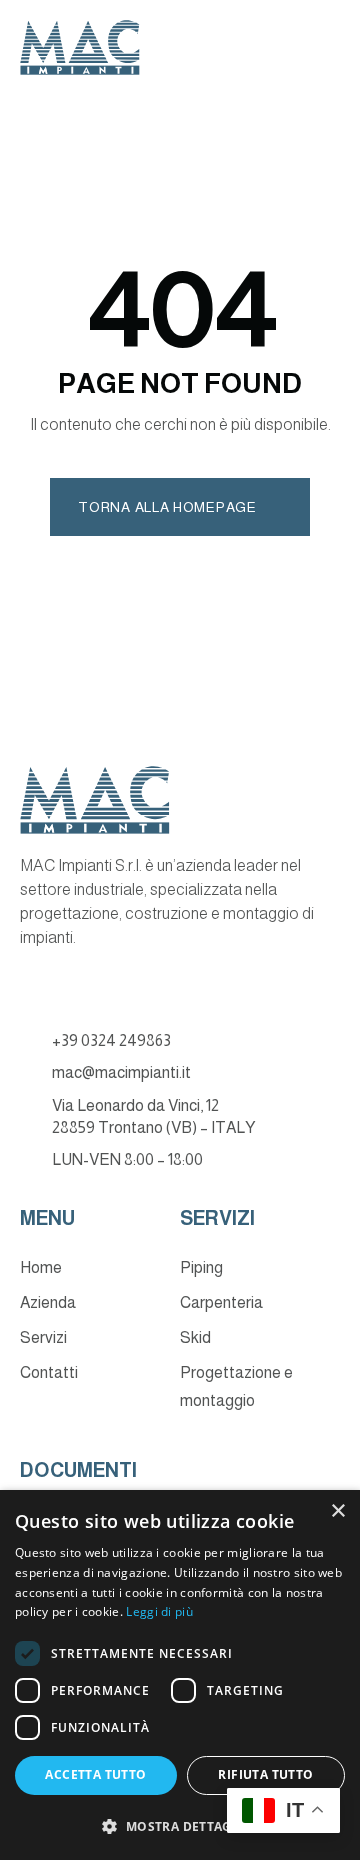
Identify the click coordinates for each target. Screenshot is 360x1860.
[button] (180, 1826)
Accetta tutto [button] (95, 1774)
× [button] (337, 1511)
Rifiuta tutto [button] (265, 1774)
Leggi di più (159, 1611)
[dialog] (180, 1675)
